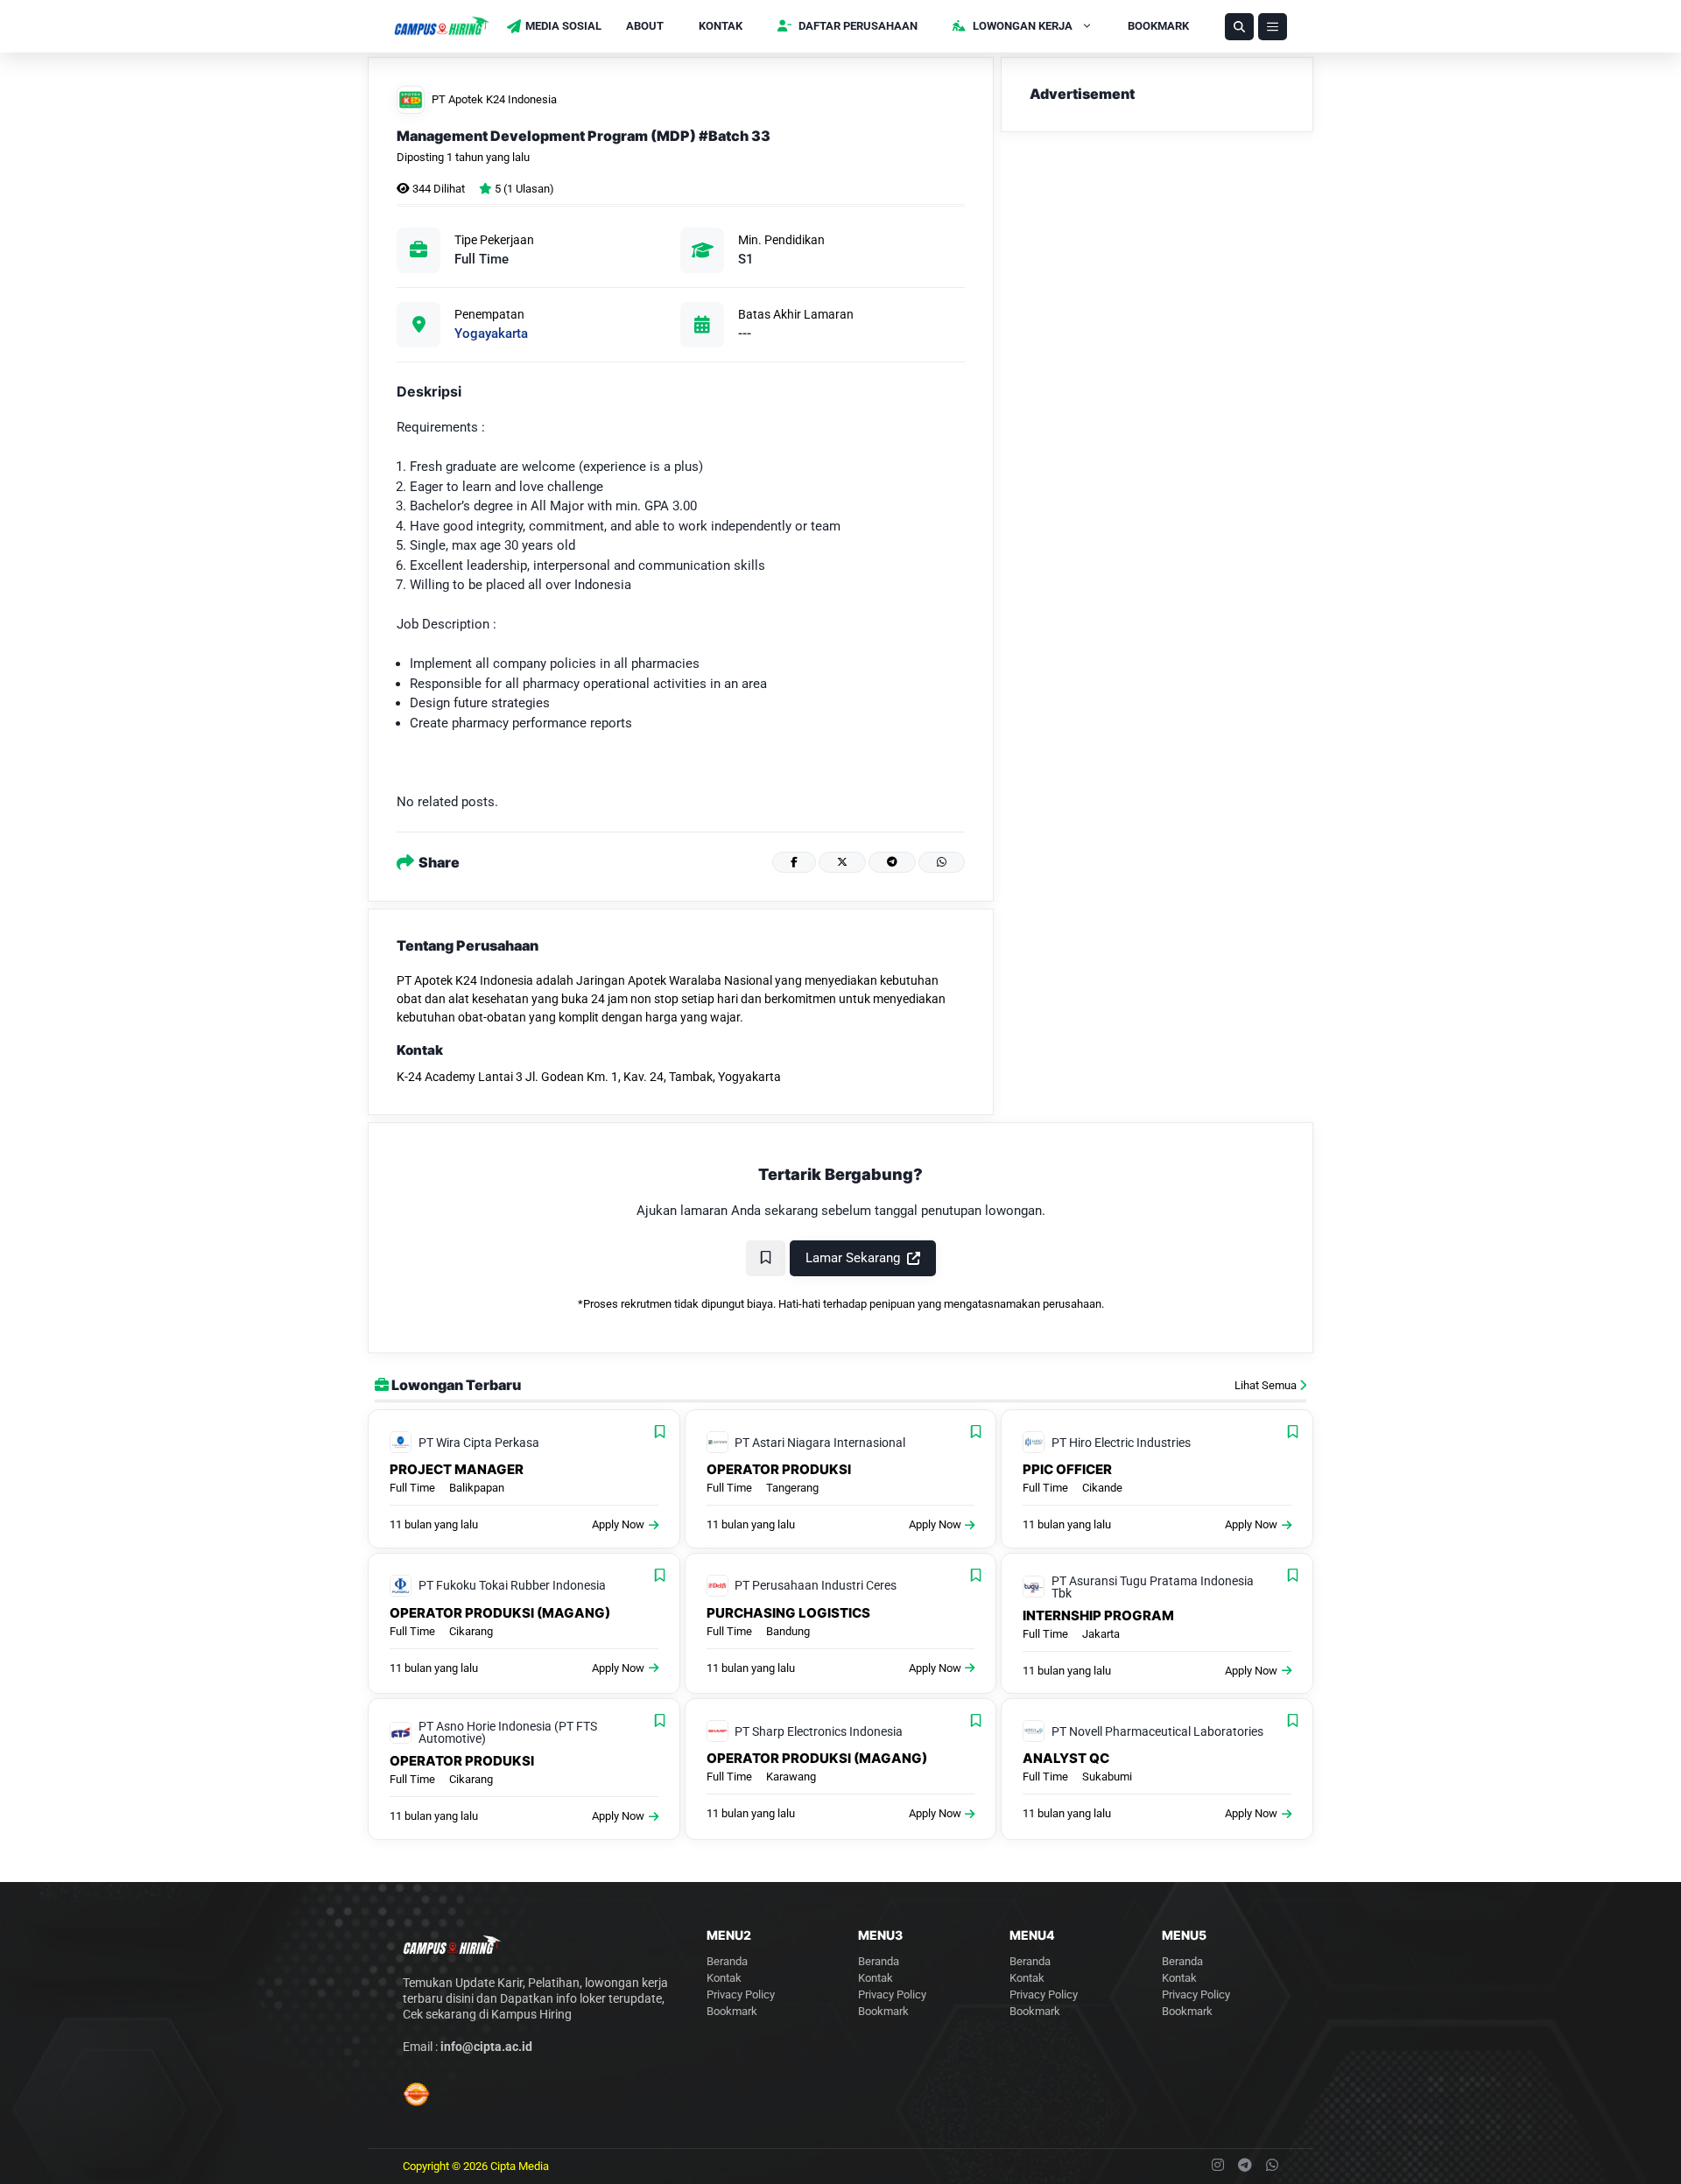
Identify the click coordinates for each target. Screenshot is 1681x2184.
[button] (1239, 27)
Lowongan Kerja (1021, 26)
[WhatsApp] (942, 862)
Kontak (721, 26)
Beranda (727, 1961)
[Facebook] (794, 862)
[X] (842, 862)
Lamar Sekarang (853, 1258)
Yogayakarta (491, 334)
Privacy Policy (741, 1994)
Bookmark (1158, 26)
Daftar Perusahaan (857, 26)
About (645, 26)
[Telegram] (892, 862)
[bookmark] (766, 1258)
